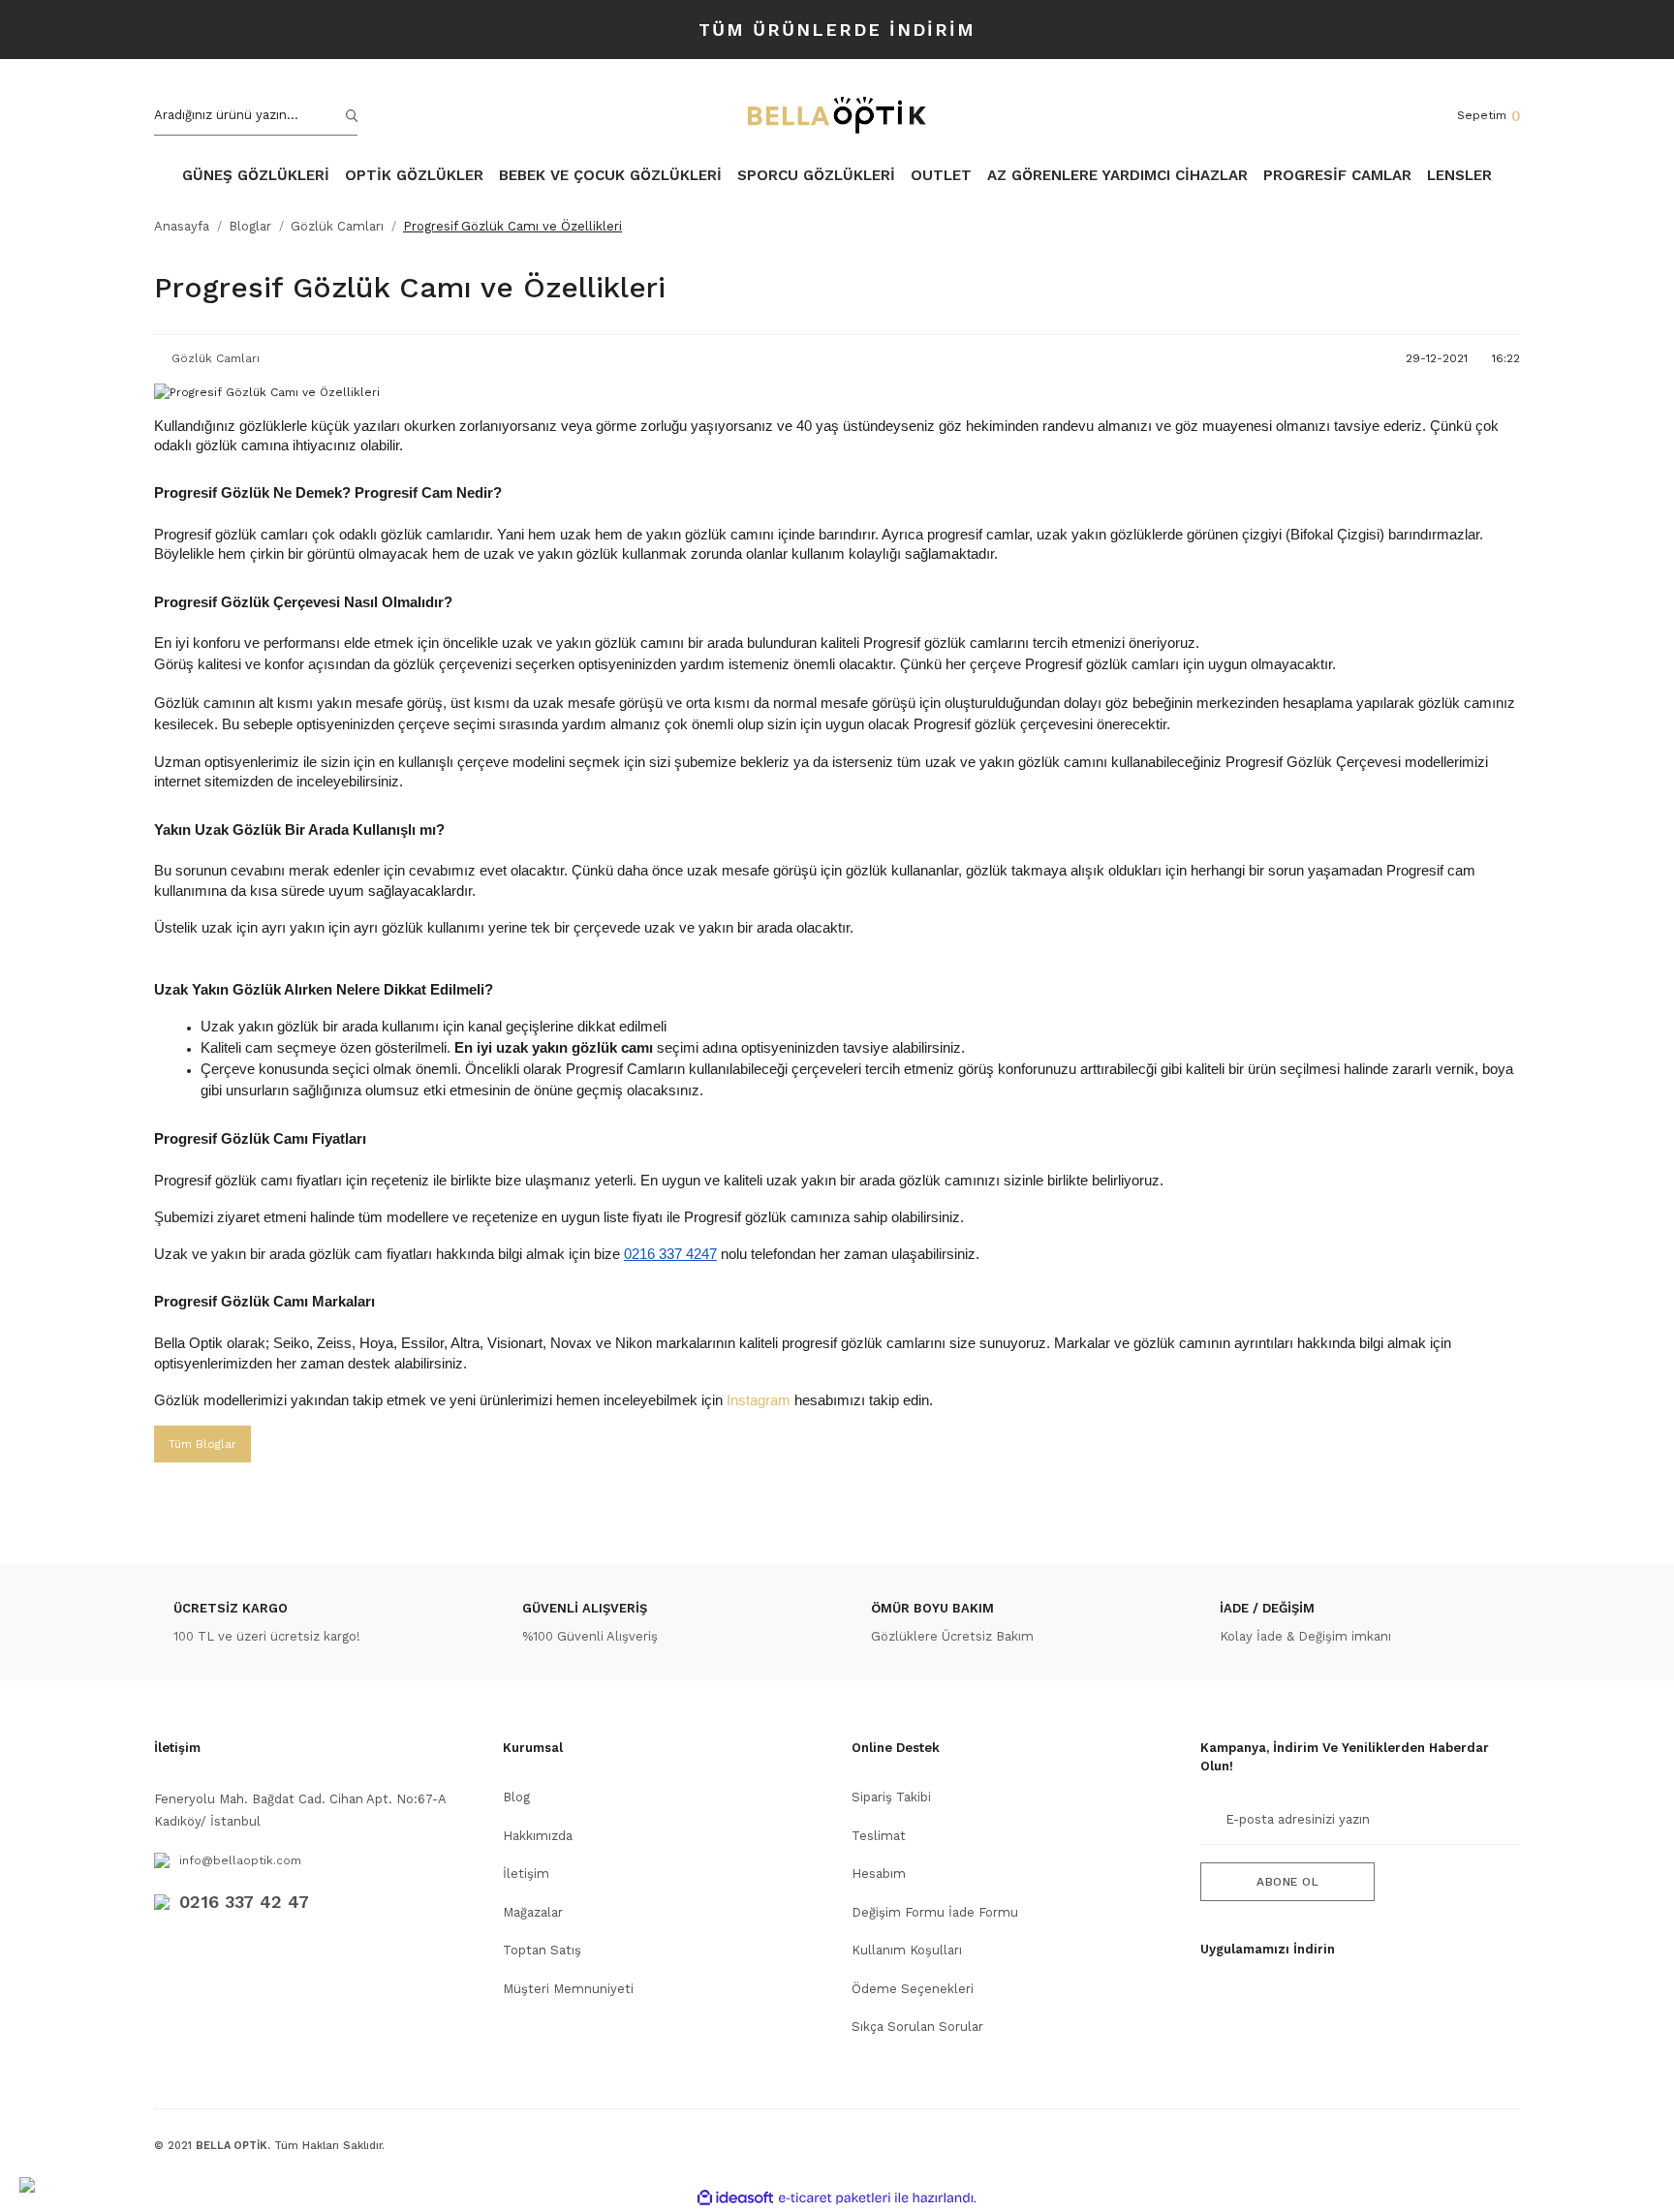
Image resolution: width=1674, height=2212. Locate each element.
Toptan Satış (542, 1950)
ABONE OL (1287, 1882)
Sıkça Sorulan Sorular (917, 2027)
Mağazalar (533, 1912)
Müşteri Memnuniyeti (568, 1989)
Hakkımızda (538, 1836)
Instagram (760, 1400)
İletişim (526, 1874)
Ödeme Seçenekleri (913, 1989)
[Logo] (837, 115)
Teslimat (879, 1836)
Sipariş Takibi (891, 1797)
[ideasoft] (735, 2198)
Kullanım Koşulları (907, 1950)
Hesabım (879, 1874)
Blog (516, 1797)
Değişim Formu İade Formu (935, 1912)
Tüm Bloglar (202, 1444)
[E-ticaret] (835, 2197)
